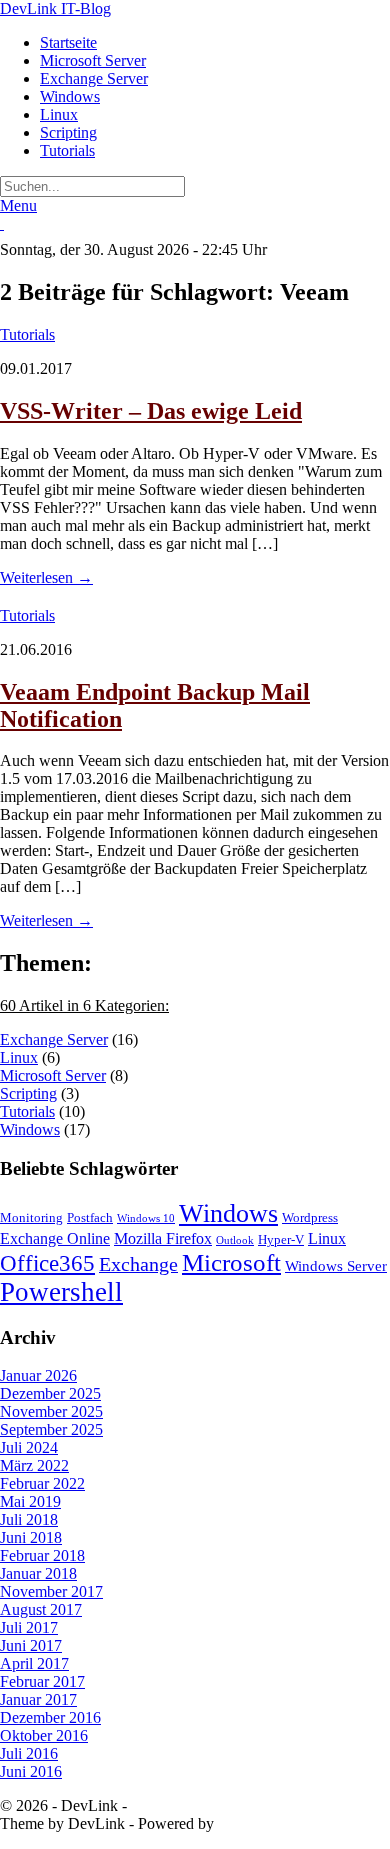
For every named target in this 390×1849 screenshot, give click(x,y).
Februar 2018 (42, 1555)
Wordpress (310, 1217)
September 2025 (51, 1429)
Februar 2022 (42, 1483)
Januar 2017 (38, 1699)
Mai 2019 (30, 1501)
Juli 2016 (29, 1753)
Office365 (47, 1263)
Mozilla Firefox (163, 1238)
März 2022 (34, 1465)
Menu (18, 205)
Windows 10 (146, 1218)
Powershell (61, 1292)
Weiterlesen (46, 577)
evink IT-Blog (55, 8)
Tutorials (67, 150)
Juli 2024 (29, 1447)
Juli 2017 (29, 1627)
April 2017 (34, 1663)
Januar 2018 (38, 1573)
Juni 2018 (31, 1537)
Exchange (138, 1264)
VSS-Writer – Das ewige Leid (151, 411)
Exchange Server (94, 78)
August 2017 (41, 1609)
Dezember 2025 (50, 1393)
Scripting (68, 132)
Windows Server (336, 1266)
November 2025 (51, 1411)
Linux (59, 114)
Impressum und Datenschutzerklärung (250, 1805)
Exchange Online (55, 1238)
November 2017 (51, 1591)
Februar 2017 (42, 1681)
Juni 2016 (31, 1771)
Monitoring (31, 1217)
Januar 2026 (38, 1375)
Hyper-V (281, 1239)
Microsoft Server (93, 60)
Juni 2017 (31, 1645)
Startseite (68, 42)
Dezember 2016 (50, 1717)
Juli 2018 (29, 1519)
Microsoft (231, 1262)
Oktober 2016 (44, 1735)
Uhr (252, 249)
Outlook (235, 1240)
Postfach (90, 1217)
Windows (70, 96)
